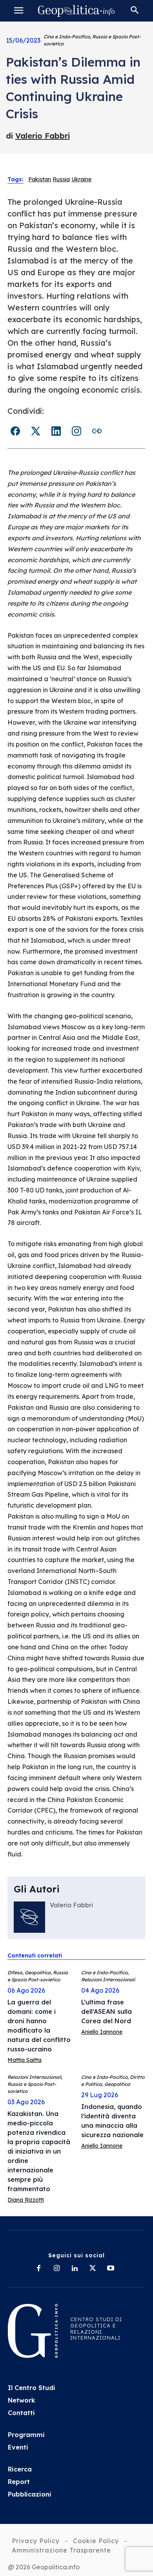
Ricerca (20, 2469)
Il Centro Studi (32, 2388)
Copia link (97, 431)
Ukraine (81, 179)
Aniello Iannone (102, 2032)
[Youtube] (111, 2269)
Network (22, 2400)
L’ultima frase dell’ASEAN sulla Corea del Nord (107, 2011)
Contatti (21, 2413)
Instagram (76, 431)
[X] (93, 2269)
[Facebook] (38, 2269)
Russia (61, 179)
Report (19, 2482)
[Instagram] (56, 2269)
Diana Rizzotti (26, 2200)
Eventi (18, 2447)
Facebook (15, 431)
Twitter (36, 431)
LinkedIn (56, 431)
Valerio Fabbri (43, 136)
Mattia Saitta (25, 2060)
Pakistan (40, 179)
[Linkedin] (75, 2269)
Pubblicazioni (30, 2494)
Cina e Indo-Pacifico (67, 37)
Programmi (26, 2435)
